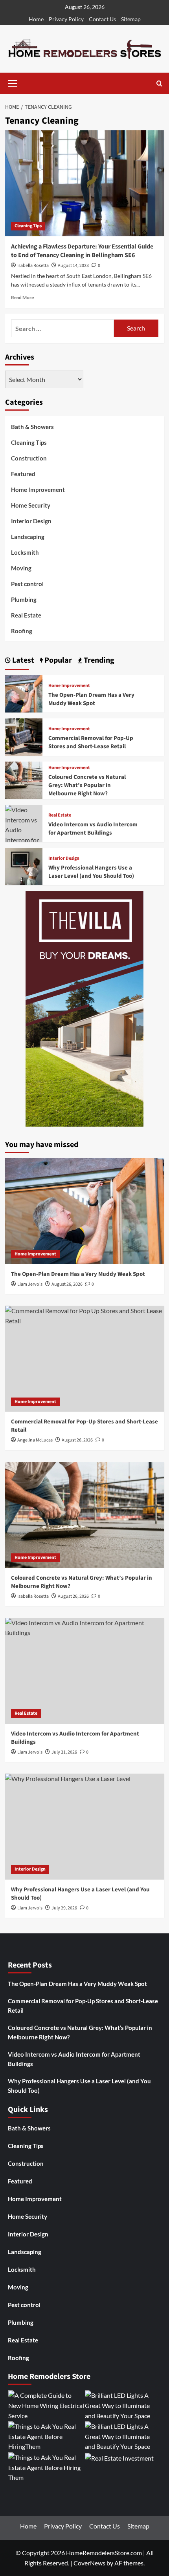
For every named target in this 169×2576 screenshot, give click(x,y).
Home (36, 19)
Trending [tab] (98, 660)
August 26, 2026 (67, 1284)
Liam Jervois (30, 1284)
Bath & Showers (32, 427)
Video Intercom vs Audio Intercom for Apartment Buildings (93, 829)
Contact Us (102, 19)
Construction (29, 458)
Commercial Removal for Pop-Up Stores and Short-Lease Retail (91, 742)
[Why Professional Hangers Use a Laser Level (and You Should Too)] (24, 866)
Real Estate (26, 615)
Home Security (31, 505)
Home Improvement (38, 490)
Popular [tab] (57, 660)
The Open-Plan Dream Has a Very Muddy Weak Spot (91, 699)
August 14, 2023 (73, 266)
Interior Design (31, 521)
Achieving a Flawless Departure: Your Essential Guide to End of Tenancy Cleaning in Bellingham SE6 (82, 251)
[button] (13, 82)
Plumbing (24, 599)
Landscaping (28, 537)
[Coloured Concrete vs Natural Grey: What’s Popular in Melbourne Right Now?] (24, 779)
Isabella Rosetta (33, 266)
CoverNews (89, 2563)
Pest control (27, 584)
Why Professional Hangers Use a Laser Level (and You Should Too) (91, 872)
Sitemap (131, 19)
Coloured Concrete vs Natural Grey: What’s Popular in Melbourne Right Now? (87, 785)
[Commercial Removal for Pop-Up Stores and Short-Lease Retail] (24, 736)
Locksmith (25, 552)
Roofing (22, 631)
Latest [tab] (22, 660)
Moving (21, 568)
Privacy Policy (66, 19)
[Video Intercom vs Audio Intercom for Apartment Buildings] (24, 834)
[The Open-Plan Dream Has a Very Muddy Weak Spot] (24, 693)
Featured (23, 474)
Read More (22, 297)
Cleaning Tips (28, 226)
